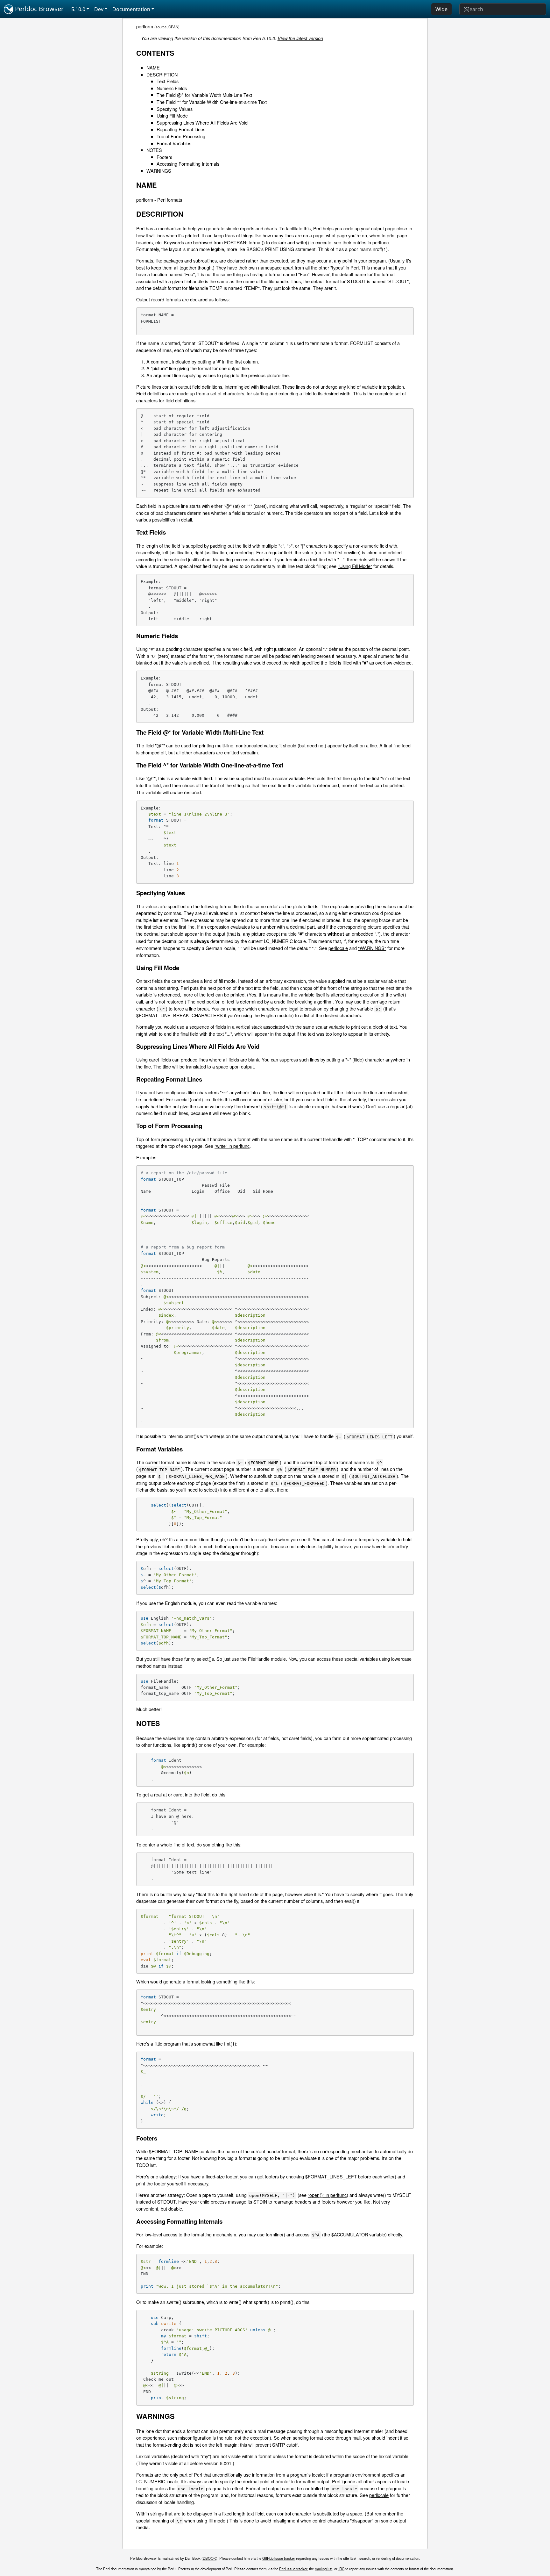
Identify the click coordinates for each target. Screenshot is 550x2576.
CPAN (173, 27)
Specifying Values (175, 109)
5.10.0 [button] (78, 9)
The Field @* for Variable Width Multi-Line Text (204, 95)
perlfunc (381, 242)
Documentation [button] (131, 9)
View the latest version (300, 38)
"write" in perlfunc (232, 1146)
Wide (441, 9)
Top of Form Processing (181, 136)
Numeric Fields (172, 88)
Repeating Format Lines (181, 129)
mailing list (324, 2569)
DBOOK (209, 2558)
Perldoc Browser (39, 9)
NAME (153, 67)
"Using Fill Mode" (355, 566)
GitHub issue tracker (279, 2558)
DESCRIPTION (162, 74)
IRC (341, 2569)
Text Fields (168, 81)
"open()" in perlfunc (327, 2195)
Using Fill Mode (172, 115)
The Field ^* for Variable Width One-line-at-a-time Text (212, 102)
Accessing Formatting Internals (188, 164)
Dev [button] (99, 9)
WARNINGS (159, 171)
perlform (145, 26)
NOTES (154, 150)
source (161, 27)
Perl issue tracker (293, 2569)
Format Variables (174, 143)
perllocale (338, 948)
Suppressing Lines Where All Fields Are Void (202, 122)
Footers (164, 157)
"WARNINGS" (372, 948)
